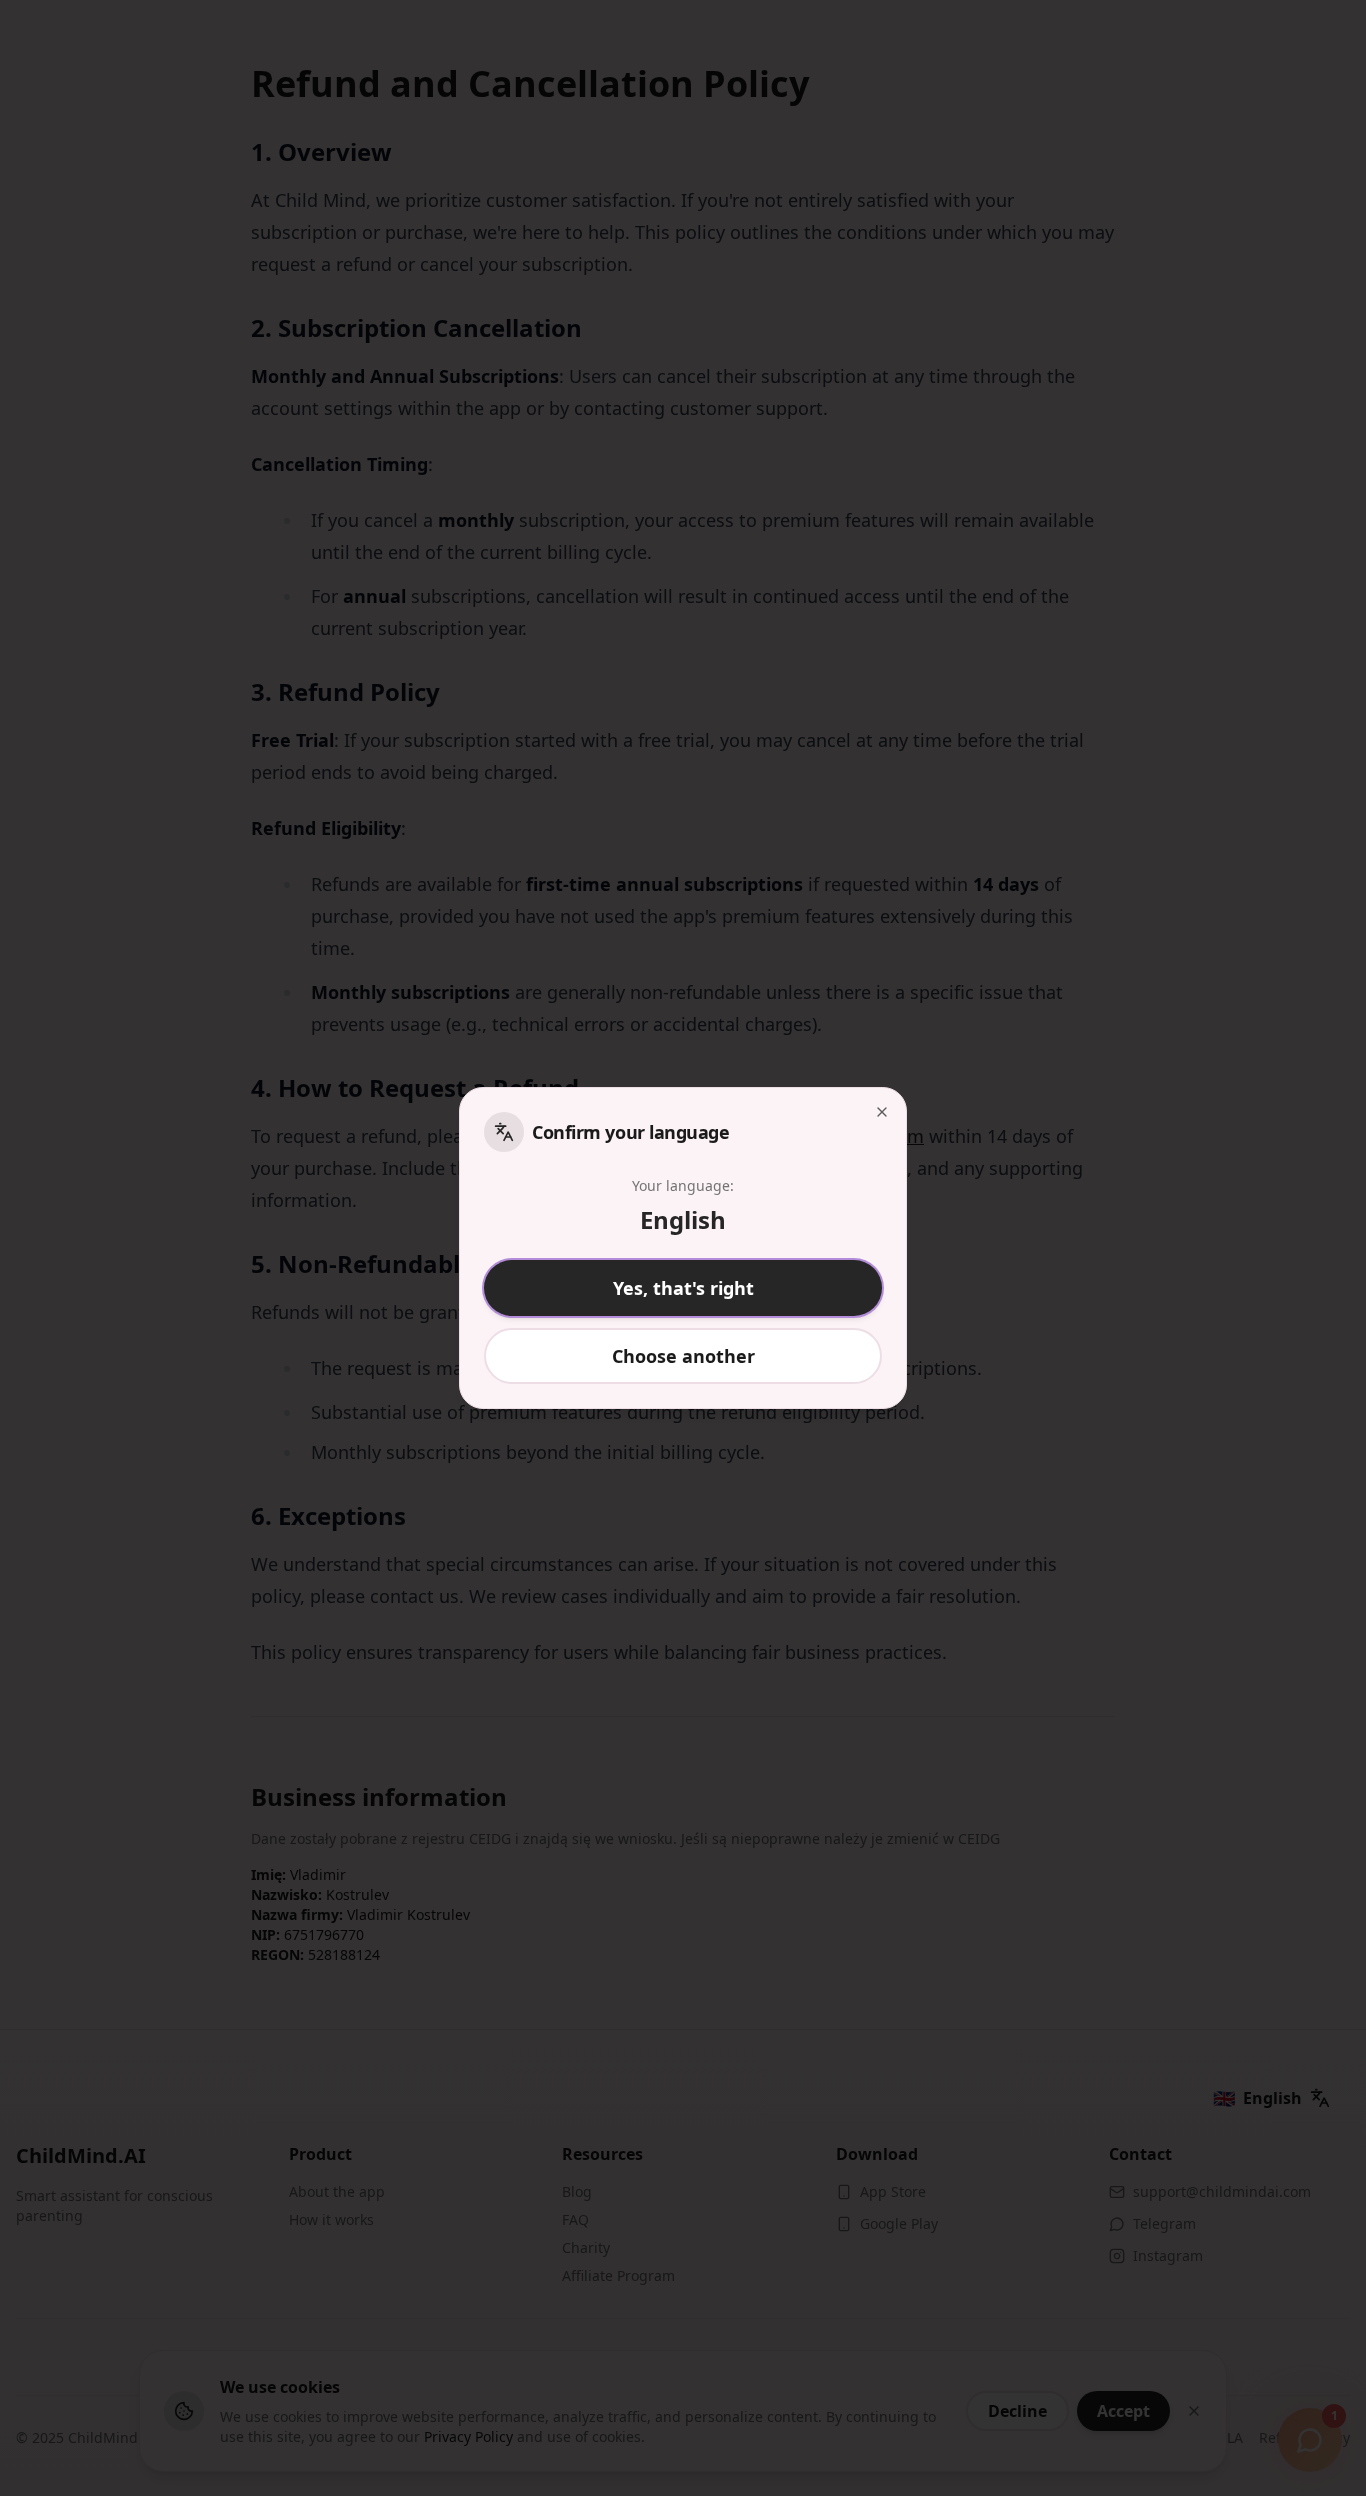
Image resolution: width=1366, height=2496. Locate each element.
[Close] (882, 1112)
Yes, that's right (683, 1288)
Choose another (683, 1356)
